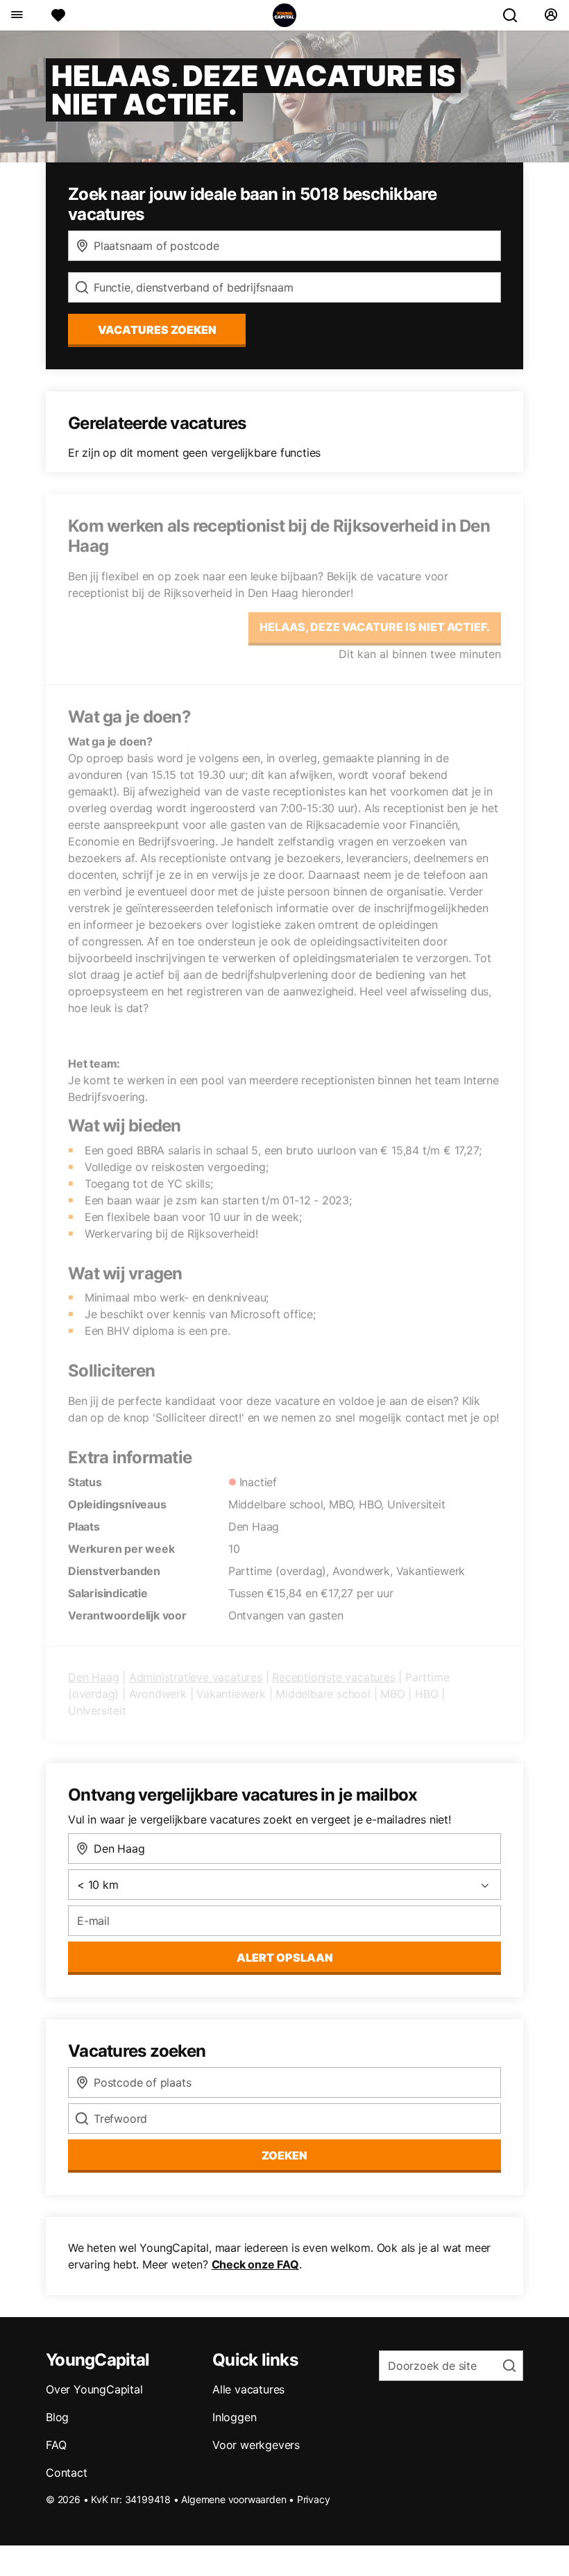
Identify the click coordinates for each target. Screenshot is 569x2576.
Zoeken (284, 2155)
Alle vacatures (248, 2389)
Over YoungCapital (94, 2389)
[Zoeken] (516, 15)
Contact (67, 2473)
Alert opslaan (285, 1958)
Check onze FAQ (255, 2264)
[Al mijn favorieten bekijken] (58, 15)
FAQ (56, 2445)
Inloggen (234, 2417)
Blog (57, 2417)
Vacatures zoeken (157, 330)
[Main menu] (16, 15)
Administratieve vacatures (196, 1677)
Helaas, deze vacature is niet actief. (375, 627)
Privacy (314, 2499)
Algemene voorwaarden (233, 2499)
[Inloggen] (551, 15)
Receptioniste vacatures (333, 1677)
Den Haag (93, 1677)
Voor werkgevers (256, 2445)
